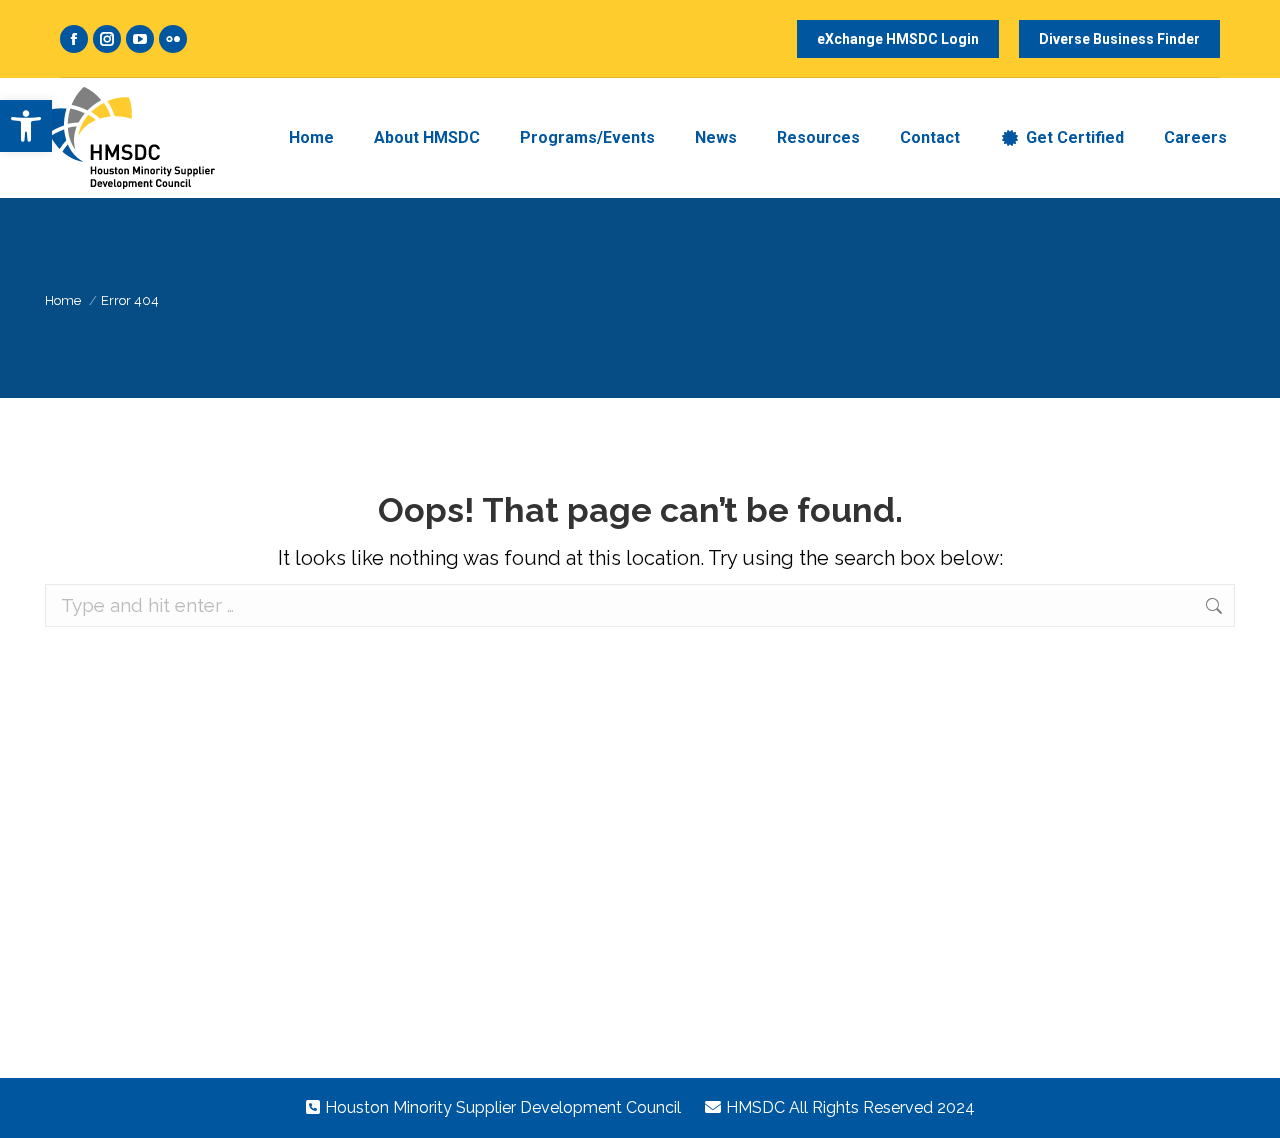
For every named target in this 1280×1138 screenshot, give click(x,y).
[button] (26, 126)
